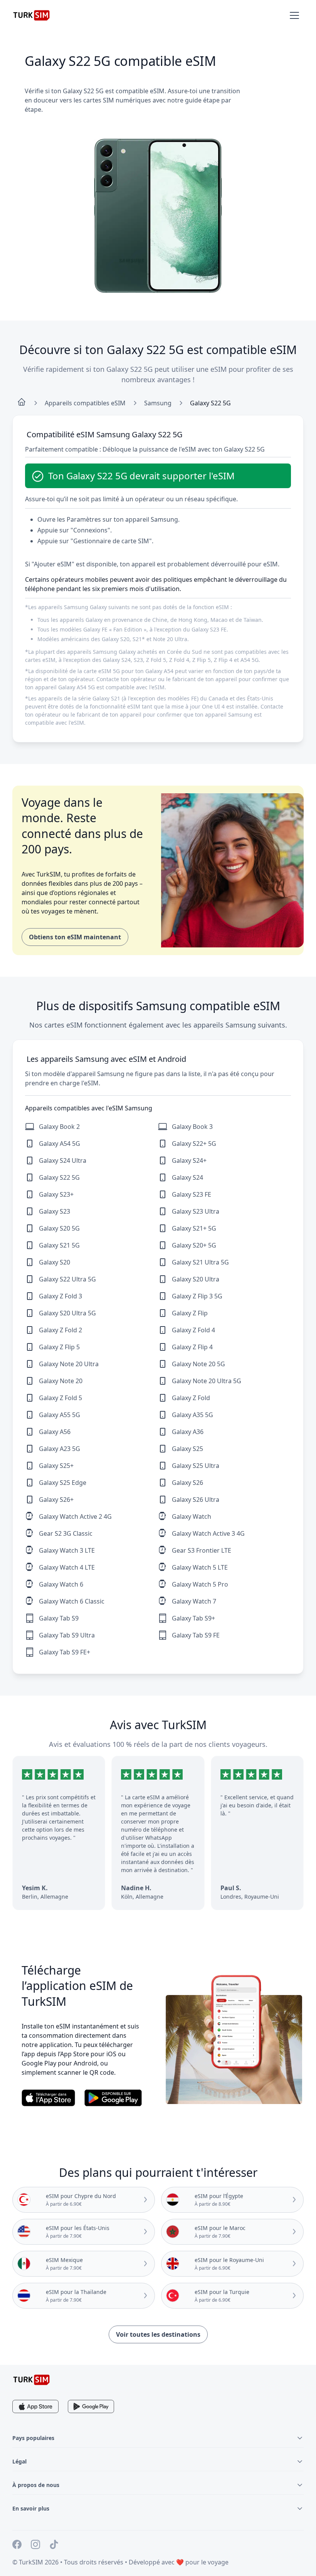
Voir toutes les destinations (158, 2334)
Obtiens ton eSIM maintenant (75, 937)
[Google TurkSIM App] (91, 2406)
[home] (22, 403)
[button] (294, 15)
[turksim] (32, 2380)
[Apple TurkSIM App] (35, 2406)
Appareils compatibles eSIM (85, 403)
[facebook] (17, 2546)
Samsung (158, 403)
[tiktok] (54, 2546)
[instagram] (35, 2546)
